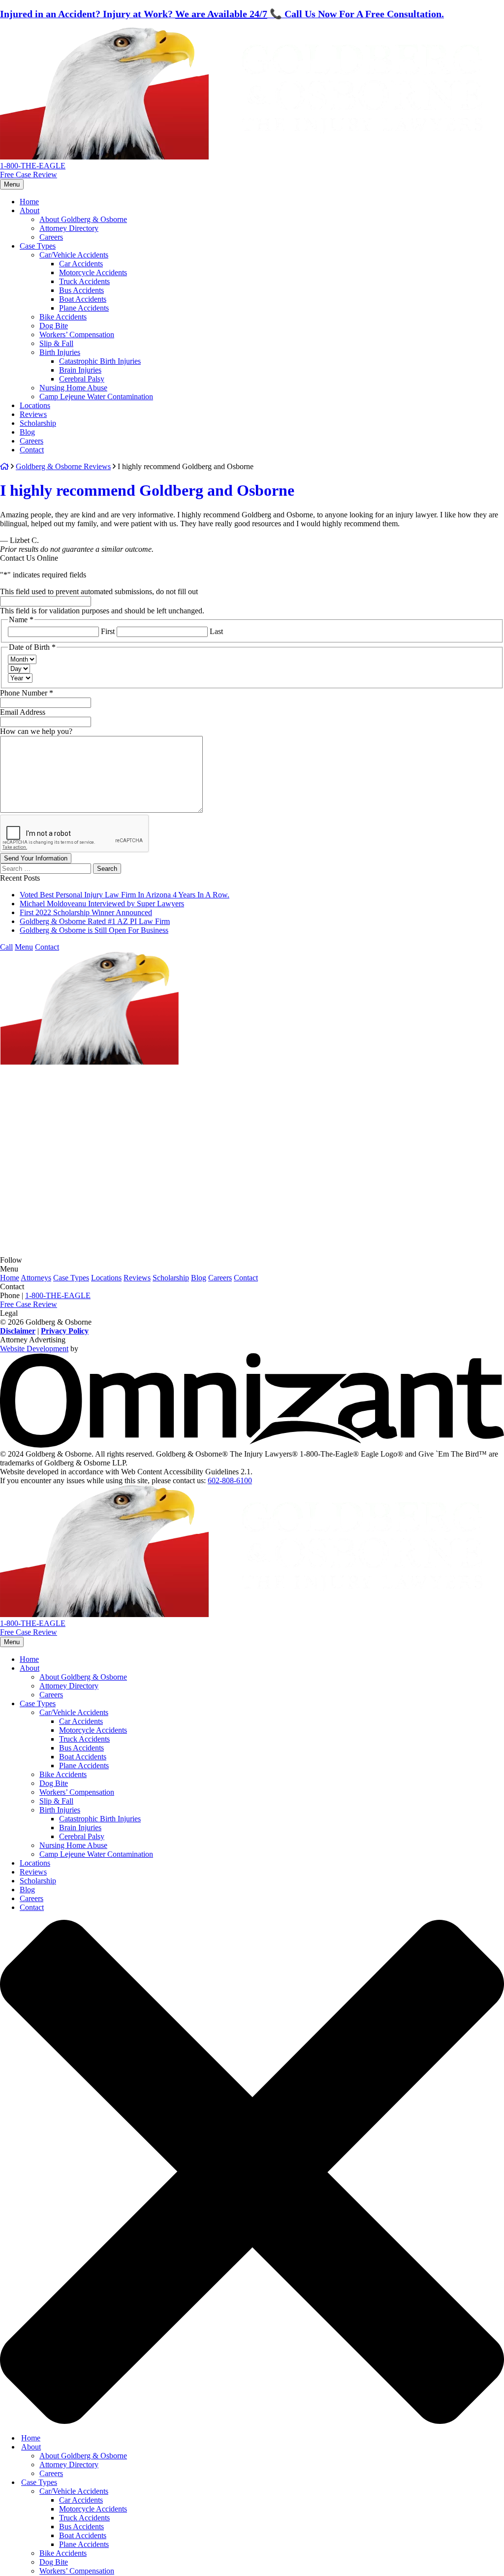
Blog (27, 366)
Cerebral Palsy (82, 313)
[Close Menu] (252, 2289)
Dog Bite (54, 260)
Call (6, 881)
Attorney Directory (69, 162)
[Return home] (121, 91)
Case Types (38, 180)
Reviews (33, 348)
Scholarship (38, 357)
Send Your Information (36, 792)
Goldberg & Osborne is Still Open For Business (94, 864)
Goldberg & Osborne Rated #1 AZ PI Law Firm (95, 855)
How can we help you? (36, 665)
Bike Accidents (63, 251)
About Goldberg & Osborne (83, 153)
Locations (35, 339)
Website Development (34, 1283)
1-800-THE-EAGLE (33, 100)
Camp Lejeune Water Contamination (96, 331)
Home (29, 136)
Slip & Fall (56, 277)
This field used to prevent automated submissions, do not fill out (99, 525)
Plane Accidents (84, 242)
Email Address (23, 646)
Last (216, 565)
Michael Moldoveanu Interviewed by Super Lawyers (102, 838)
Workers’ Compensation (77, 269)
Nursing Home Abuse (73, 322)
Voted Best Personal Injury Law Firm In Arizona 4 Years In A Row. (125, 829)
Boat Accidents (83, 233)
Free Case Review (29, 109)
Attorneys (36, 1212)
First (108, 565)
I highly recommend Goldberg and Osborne (147, 424)
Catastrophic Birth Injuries (100, 295)
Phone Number (27, 627)
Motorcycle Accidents (93, 207)
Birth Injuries (60, 286)
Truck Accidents (84, 215)
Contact (32, 384)
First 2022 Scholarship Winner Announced (86, 846)
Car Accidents (81, 198)
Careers (51, 171)
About (30, 144)
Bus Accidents (81, 224)
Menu (12, 118)
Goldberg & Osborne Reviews (63, 400)
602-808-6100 (230, 1415)
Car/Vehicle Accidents (74, 189)
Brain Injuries (80, 304)
